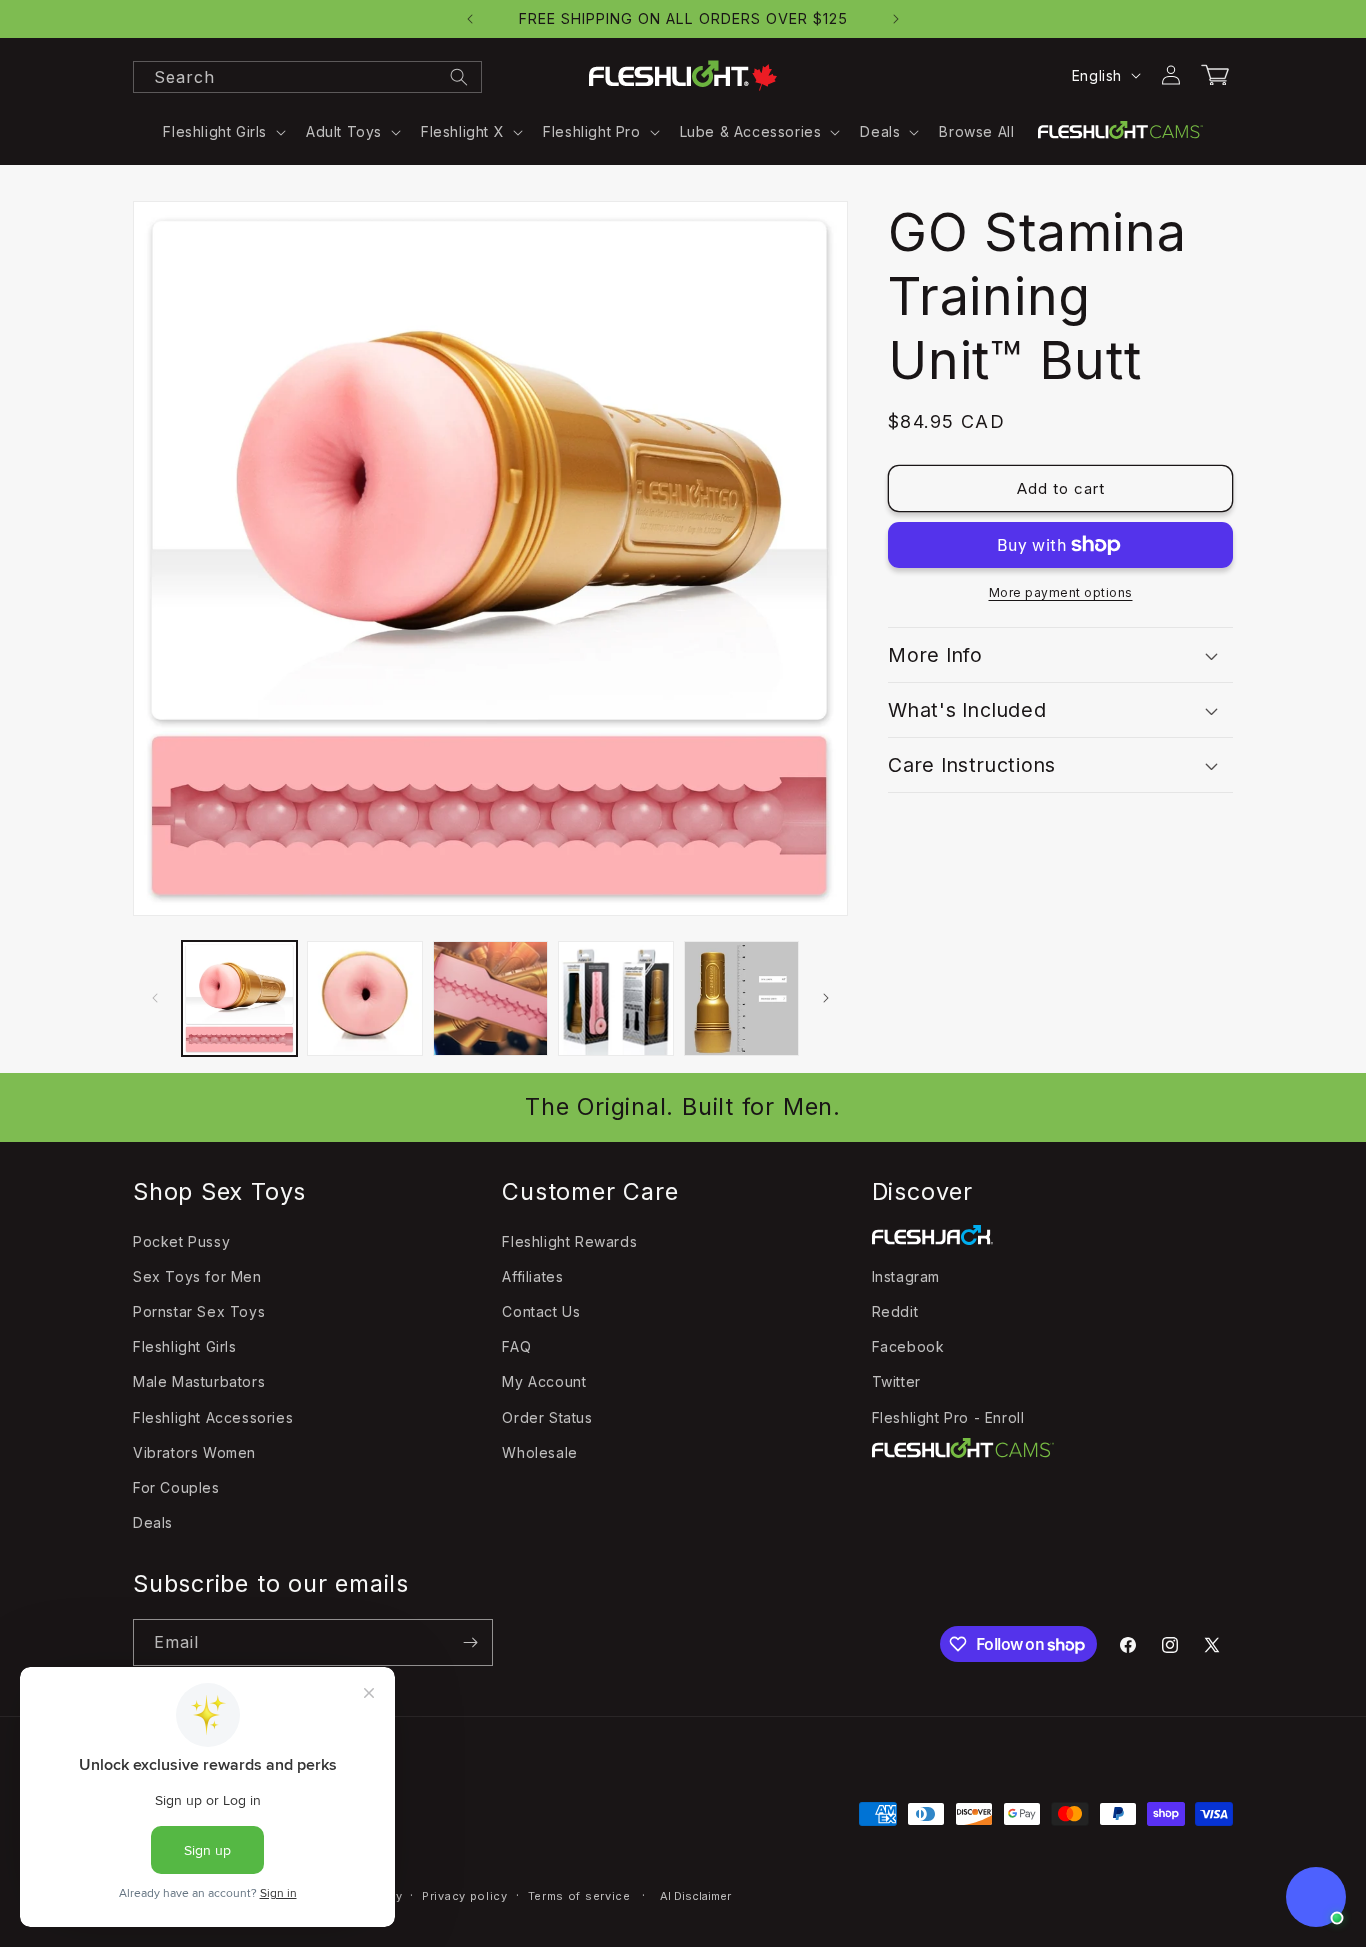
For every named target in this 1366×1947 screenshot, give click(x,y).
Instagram (906, 1276)
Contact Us (541, 1311)
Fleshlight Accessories (213, 1417)
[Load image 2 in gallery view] (364, 998)
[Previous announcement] (470, 19)
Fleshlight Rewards (569, 1241)
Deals (153, 1522)
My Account (544, 1381)
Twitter (896, 1381)
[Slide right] (826, 998)
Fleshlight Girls (185, 1346)
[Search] (459, 77)
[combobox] (307, 77)
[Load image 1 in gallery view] (239, 998)
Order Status (547, 1417)
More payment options (1061, 592)
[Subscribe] (470, 1642)
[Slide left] (155, 998)
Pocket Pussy (181, 1241)
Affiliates (532, 1276)
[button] (222, 132)
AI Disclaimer (695, 1896)
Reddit (895, 1311)
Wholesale (539, 1452)
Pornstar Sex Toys (199, 1311)
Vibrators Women (194, 1452)
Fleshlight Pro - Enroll (948, 1417)
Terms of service (579, 1896)
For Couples (176, 1487)
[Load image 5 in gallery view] (741, 998)
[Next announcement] (896, 19)
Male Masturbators (199, 1381)
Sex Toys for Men (197, 1276)
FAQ (516, 1346)
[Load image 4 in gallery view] (615, 998)
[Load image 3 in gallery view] (490, 998)
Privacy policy (465, 1896)
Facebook (908, 1346)
